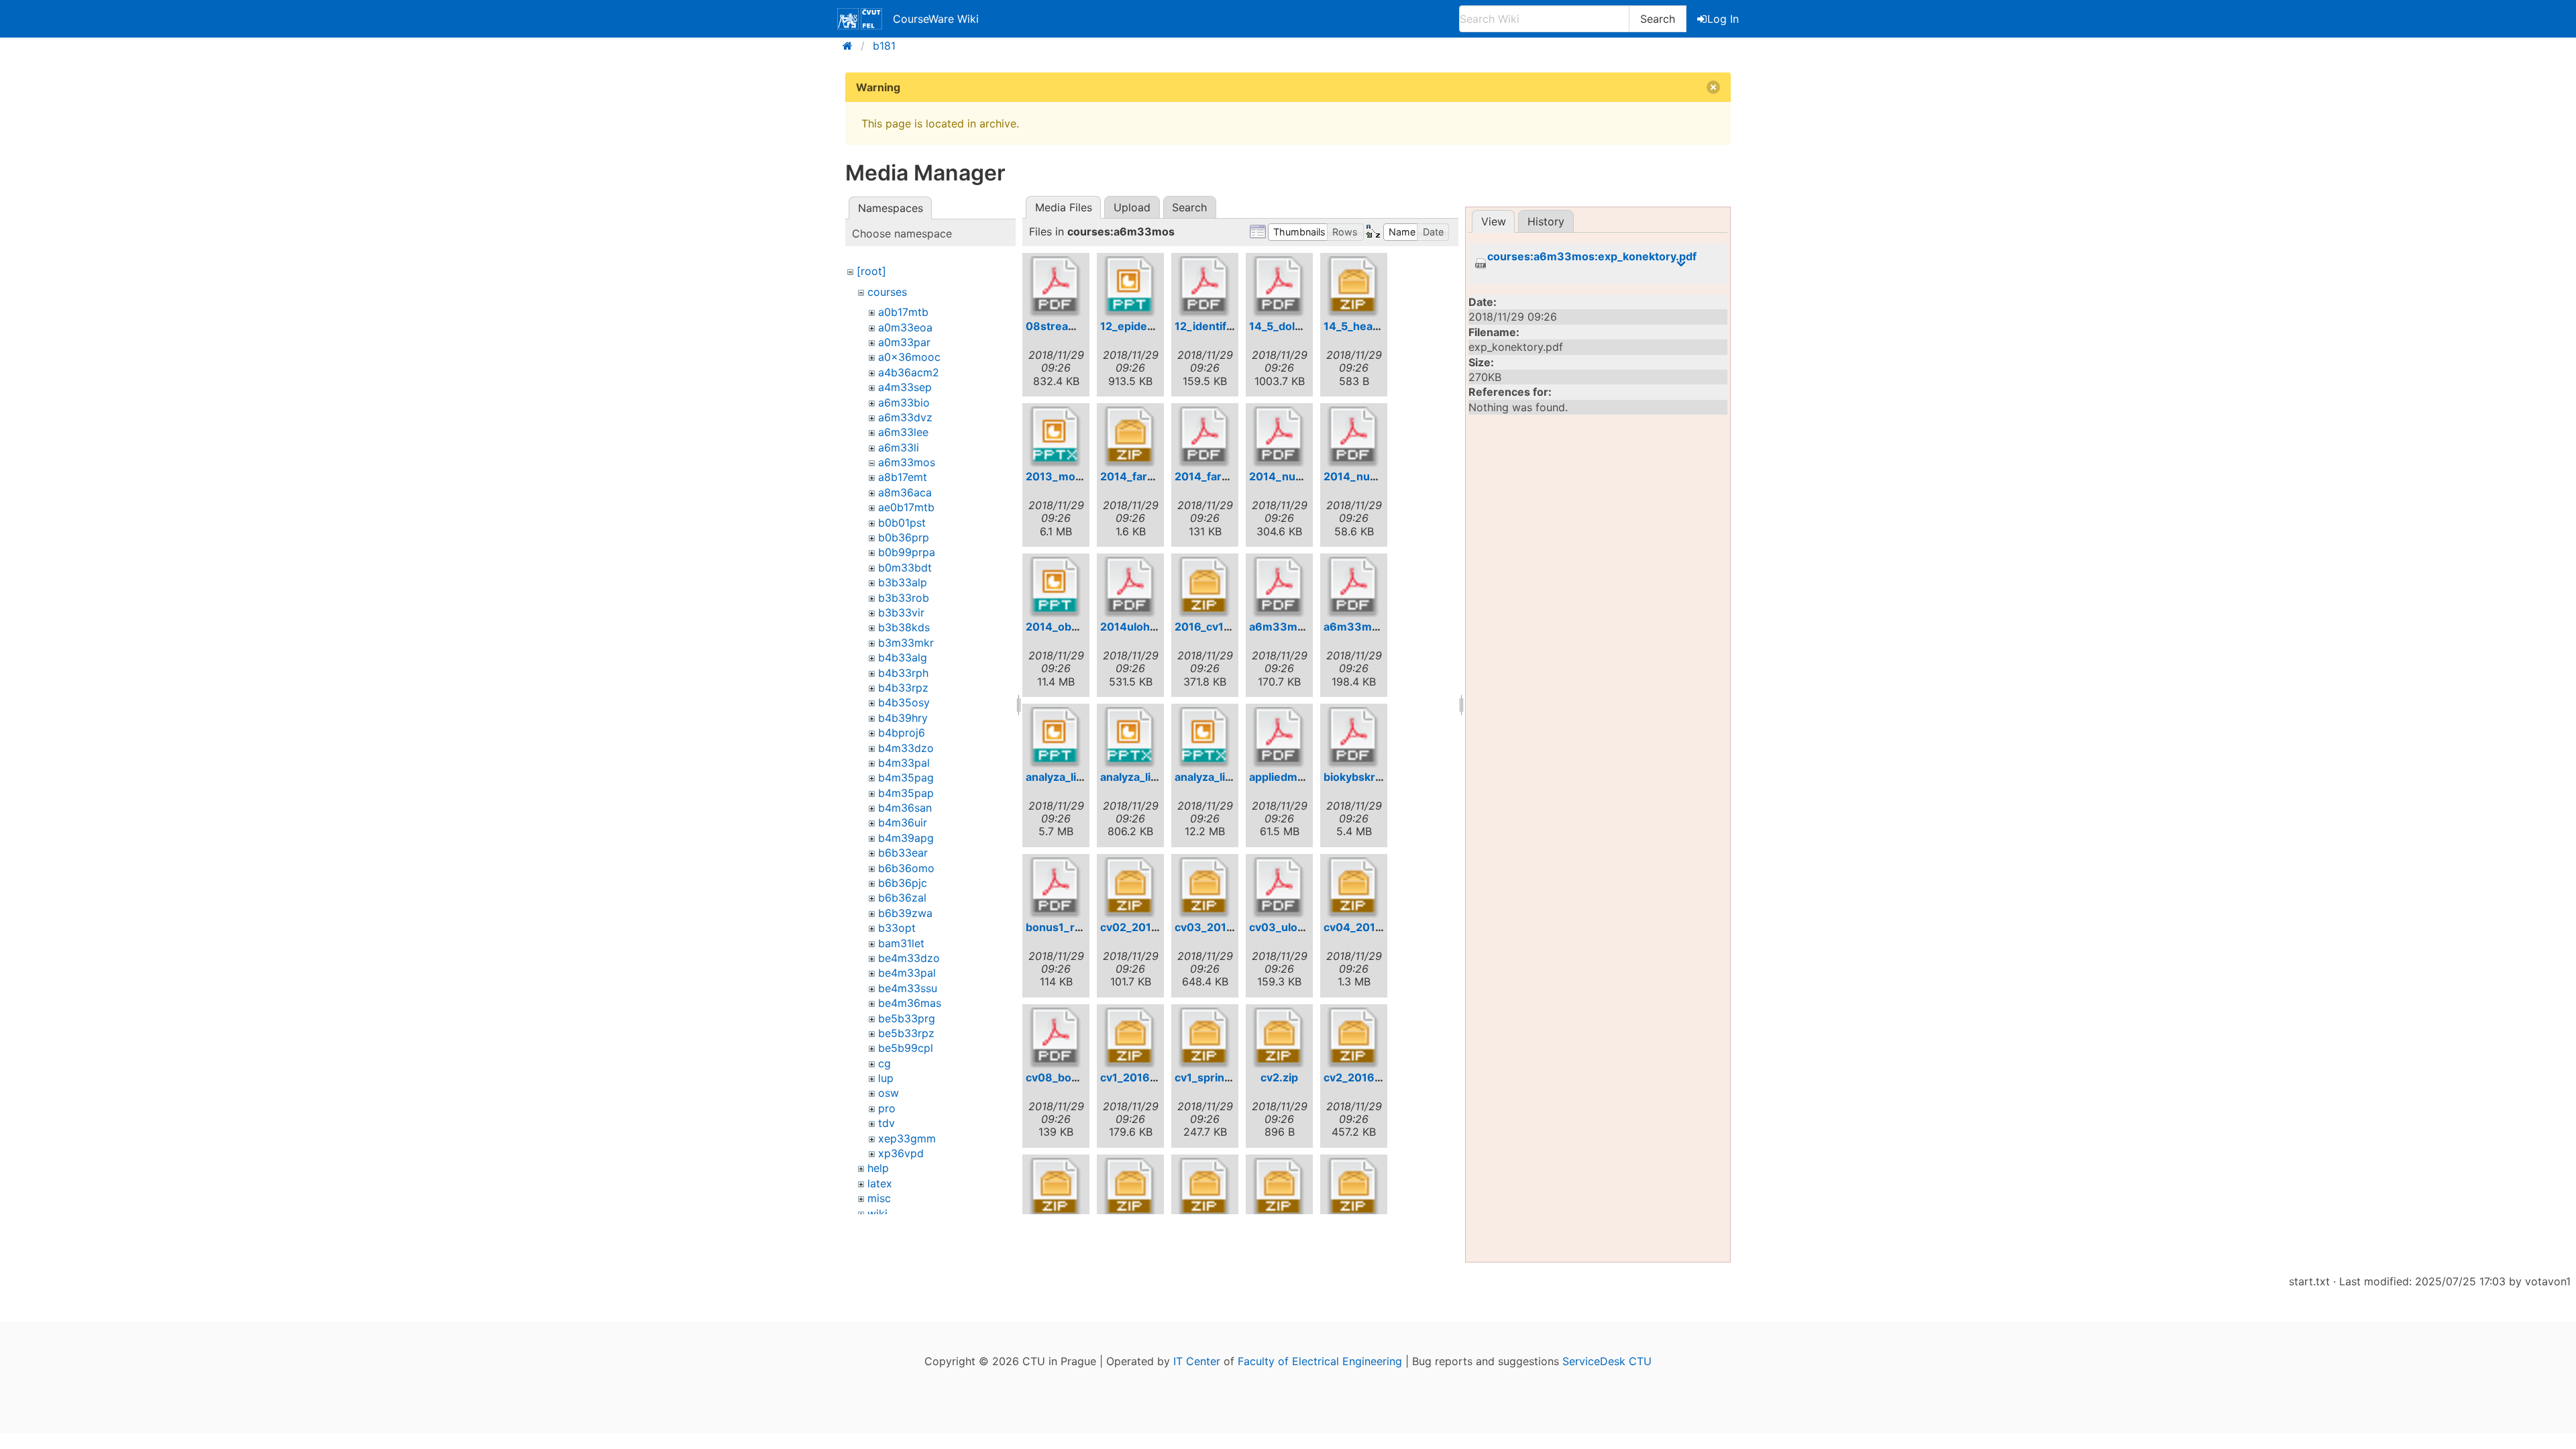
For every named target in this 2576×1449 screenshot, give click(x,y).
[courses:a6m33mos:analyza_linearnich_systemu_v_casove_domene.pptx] (1130, 737)
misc (879, 1198)
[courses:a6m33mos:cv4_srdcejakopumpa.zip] (1205, 1188)
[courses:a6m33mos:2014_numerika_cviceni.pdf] (1354, 437)
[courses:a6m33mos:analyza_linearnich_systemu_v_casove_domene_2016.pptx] (1205, 737)
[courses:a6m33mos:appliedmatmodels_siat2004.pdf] (1279, 737)
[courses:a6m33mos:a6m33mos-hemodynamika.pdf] (1279, 587)
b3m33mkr (906, 643)
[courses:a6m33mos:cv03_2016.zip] (1205, 888)
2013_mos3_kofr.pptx (1084, 476)
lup (886, 1078)
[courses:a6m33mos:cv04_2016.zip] (1354, 888)
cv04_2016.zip (1362, 927)
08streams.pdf (1065, 326)
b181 (884, 46)
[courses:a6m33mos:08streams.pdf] (1056, 286)
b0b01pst (902, 523)
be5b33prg (907, 1018)
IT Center (1197, 1361)
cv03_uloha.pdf (1290, 927)
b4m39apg (906, 838)
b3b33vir (901, 612)
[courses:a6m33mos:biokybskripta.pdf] (1354, 737)
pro (887, 1108)
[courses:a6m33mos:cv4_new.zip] (1130, 1188)
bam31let (901, 943)
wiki (877, 1214)
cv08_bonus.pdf (1069, 1077)
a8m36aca (905, 492)
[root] (871, 271)
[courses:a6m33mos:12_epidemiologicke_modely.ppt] (1130, 286)
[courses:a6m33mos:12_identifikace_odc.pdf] (1205, 286)
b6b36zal (902, 898)
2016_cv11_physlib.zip (1233, 627)
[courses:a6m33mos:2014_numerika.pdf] (1279, 437)
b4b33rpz (903, 688)
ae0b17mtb (906, 507)
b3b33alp (903, 582)
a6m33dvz (905, 417)
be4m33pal (907, 973)
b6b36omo (906, 868)
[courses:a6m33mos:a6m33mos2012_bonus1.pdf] (1354, 587)
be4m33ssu (908, 988)
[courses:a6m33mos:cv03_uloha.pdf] (1279, 888)
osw (889, 1093)
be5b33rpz (906, 1033)
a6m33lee (903, 432)
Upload (1132, 207)
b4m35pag (906, 777)
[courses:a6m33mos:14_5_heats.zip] (1354, 286)
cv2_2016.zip (1358, 1077)
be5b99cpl (906, 1048)
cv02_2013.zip (1139, 927)
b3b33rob (904, 598)
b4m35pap (906, 793)
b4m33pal (904, 763)
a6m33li (899, 447)
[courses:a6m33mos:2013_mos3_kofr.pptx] (1056, 437)
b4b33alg (903, 657)
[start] (852, 46)
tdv (887, 1123)
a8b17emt (903, 477)
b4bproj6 (902, 733)
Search (1658, 19)
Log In (1723, 19)
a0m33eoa (905, 327)
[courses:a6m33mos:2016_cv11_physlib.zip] (1205, 587)
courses (887, 292)
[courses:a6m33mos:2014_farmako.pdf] (1205, 437)
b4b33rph (903, 673)
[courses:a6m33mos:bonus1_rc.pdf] (1056, 888)
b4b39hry (903, 718)
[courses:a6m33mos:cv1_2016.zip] (1130, 1038)
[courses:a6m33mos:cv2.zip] (1279, 1038)
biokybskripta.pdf (1370, 777)
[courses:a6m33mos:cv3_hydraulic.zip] (1056, 1188)
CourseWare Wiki (936, 19)
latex (880, 1183)
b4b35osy (904, 702)
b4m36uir (903, 822)
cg (884, 1063)
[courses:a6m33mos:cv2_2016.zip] (1354, 1038)
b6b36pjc (903, 883)
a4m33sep (905, 387)
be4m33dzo (909, 958)
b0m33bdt (905, 568)
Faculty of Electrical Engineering (1320, 1361)
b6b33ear (903, 853)
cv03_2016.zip (1214, 927)
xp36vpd (901, 1153)
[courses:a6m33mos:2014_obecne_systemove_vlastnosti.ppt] (1056, 587)
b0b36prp (904, 537)
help (878, 1168)
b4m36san (905, 808)
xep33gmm (907, 1138)
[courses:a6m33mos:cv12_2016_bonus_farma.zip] (1354, 1188)
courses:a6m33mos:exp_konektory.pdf (1592, 257)
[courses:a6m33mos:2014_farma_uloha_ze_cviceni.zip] (1130, 437)
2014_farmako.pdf (1223, 476)
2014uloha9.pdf (1142, 627)
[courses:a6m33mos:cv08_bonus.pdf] (1056, 1038)
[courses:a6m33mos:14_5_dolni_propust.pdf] (1279, 286)
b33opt (897, 928)
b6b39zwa (905, 913)
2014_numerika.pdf (1301, 476)
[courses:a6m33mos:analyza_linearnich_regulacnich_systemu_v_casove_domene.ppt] (1056, 737)
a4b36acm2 (909, 372)
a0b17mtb (903, 312)
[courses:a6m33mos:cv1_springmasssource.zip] (1205, 1038)
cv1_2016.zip (1134, 1077)
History (1546, 221)
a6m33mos (907, 462)
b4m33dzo (906, 748)
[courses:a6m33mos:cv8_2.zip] (1279, 1188)
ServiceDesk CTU (1607, 1361)
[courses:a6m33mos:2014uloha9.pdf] (1130, 587)
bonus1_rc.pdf (1064, 927)
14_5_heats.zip (1362, 326)
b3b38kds (904, 627)
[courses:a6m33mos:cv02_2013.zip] (1130, 888)
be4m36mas (910, 1003)
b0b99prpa (907, 552)
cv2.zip (1279, 1077)
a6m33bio (904, 402)
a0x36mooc (909, 357)
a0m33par (904, 342)
